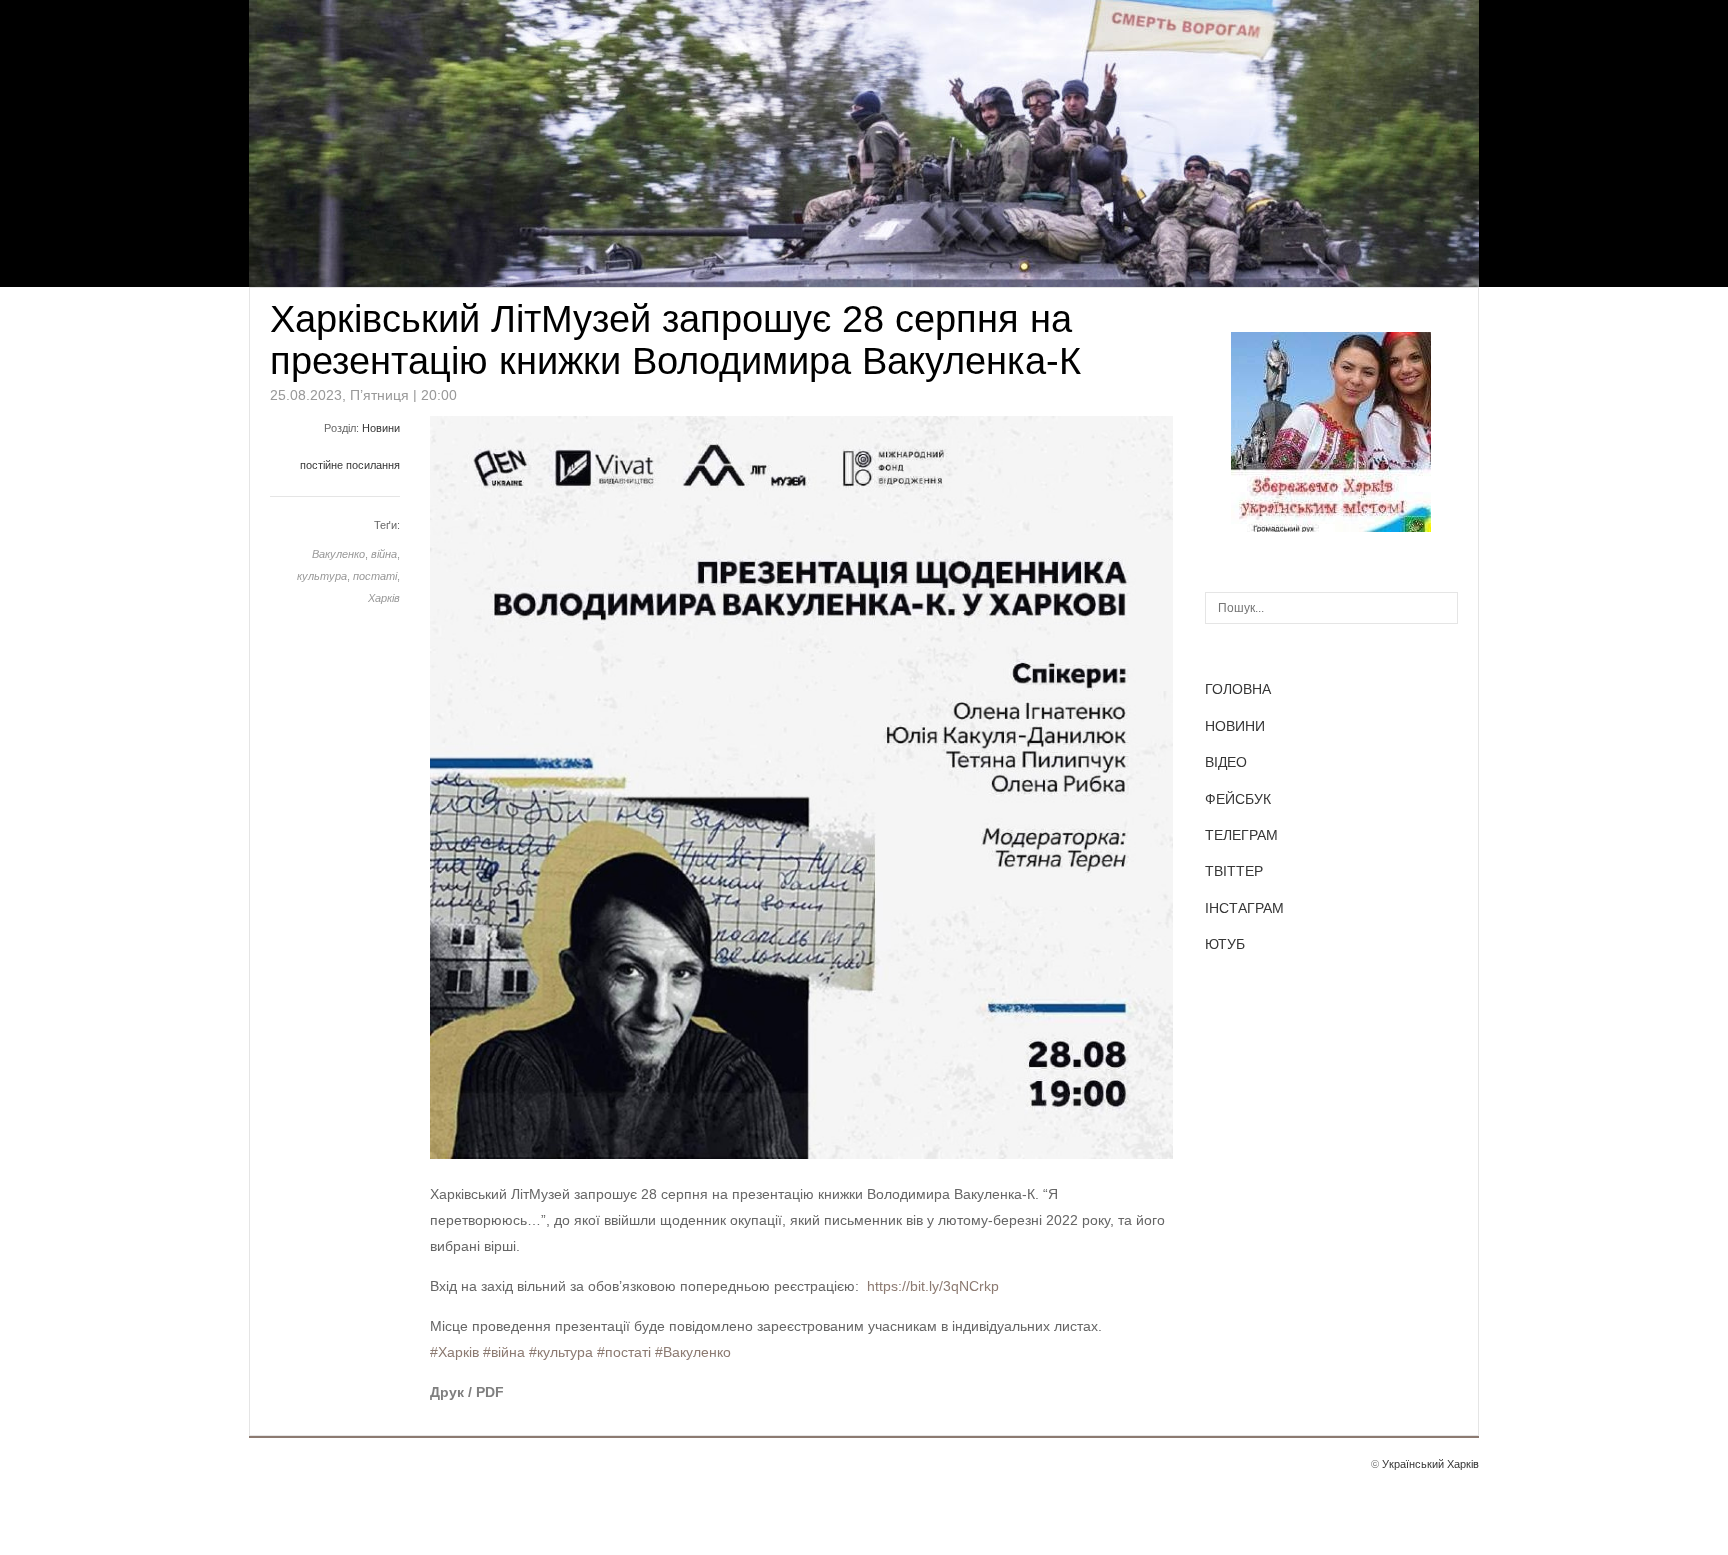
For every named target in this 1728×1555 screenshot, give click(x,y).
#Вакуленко (693, 1352)
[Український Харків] (1331, 527)
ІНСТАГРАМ (1244, 908)
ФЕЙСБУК (1238, 799)
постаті (375, 576)
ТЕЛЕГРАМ (1241, 835)
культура (322, 576)
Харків (384, 598)
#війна (504, 1352)
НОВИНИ (1235, 726)
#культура (561, 1352)
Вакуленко (338, 554)
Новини (381, 428)
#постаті (624, 1352)
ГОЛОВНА (1238, 689)
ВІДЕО (1226, 762)
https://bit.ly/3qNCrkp (933, 1286)
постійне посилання (350, 465)
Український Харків (1430, 1464)
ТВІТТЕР (1234, 871)
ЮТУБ (1225, 944)
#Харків (454, 1352)
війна (384, 554)
